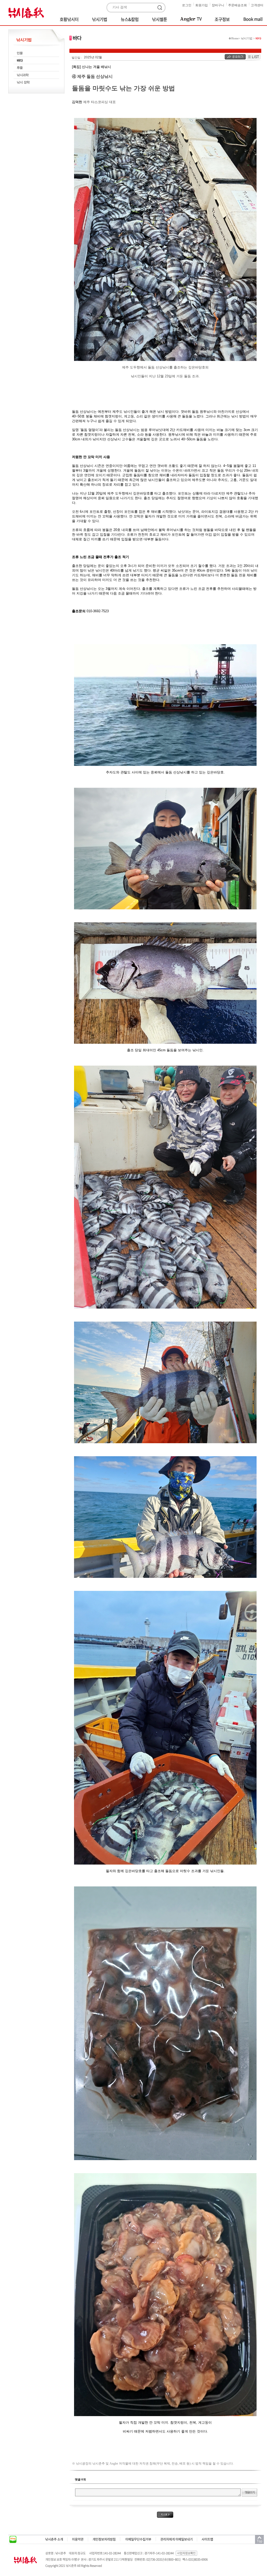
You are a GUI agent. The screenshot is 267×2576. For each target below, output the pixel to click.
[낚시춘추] (28, 12)
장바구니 (218, 5)
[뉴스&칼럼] (131, 19)
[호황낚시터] (71, 19)
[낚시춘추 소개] (54, 2539)
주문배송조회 (238, 5)
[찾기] (161, 8)
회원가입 (202, 5)
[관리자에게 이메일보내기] (177, 2539)
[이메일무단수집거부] (138, 2539)
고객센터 (257, 5)
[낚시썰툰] (160, 19)
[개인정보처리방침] (104, 2539)
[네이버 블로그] (13, 2540)
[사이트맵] (207, 2539)
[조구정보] (223, 19)
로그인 (187, 5)
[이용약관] (78, 2539)
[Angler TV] (192, 19)
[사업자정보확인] (187, 2553)
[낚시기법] (101, 19)
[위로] (259, 2540)
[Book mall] (250, 19)
